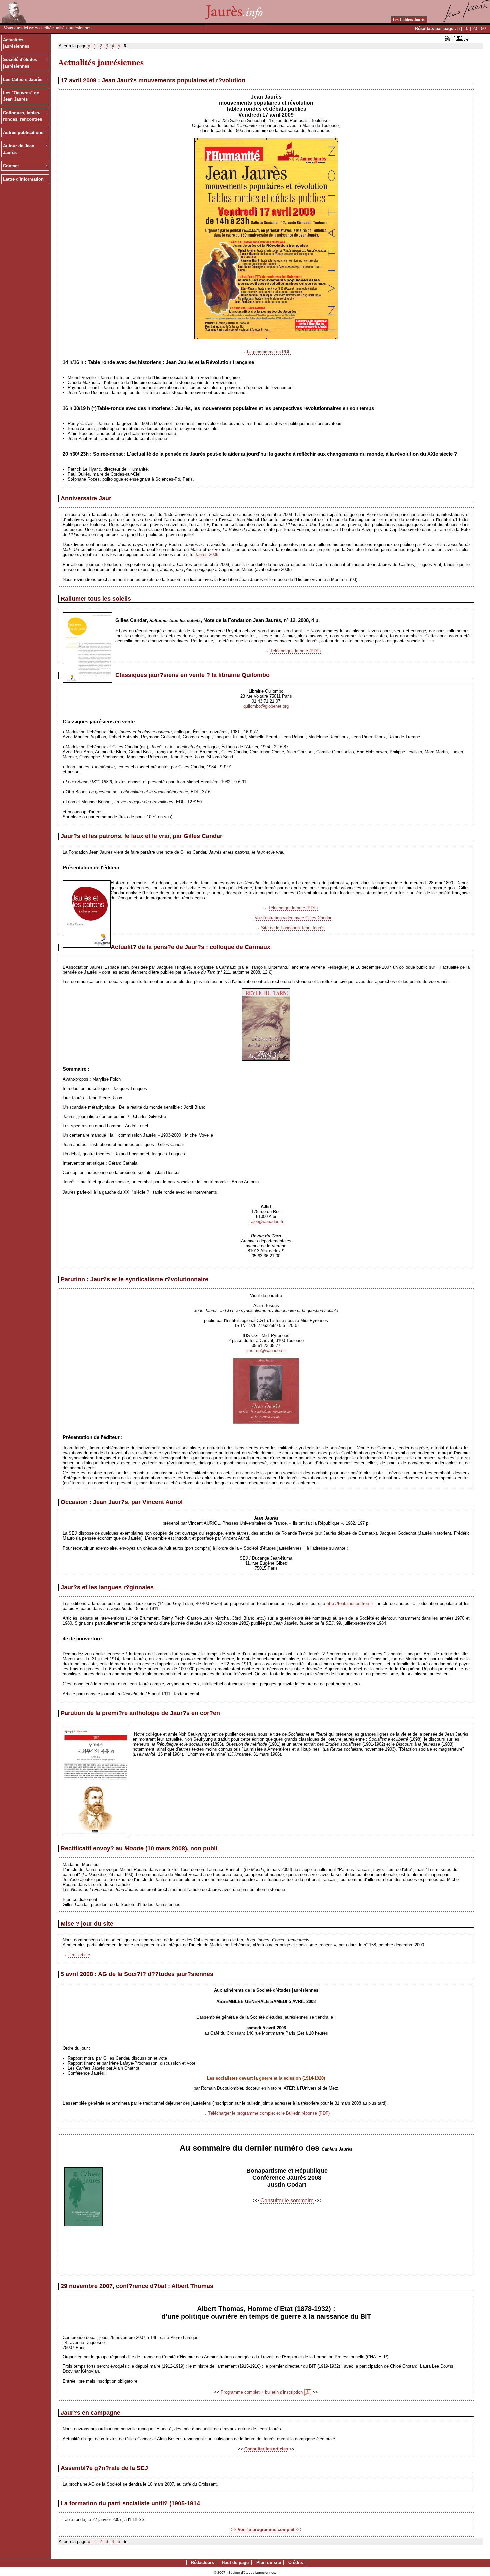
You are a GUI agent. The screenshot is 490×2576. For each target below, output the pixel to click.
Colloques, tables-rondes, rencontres (22, 116)
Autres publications (23, 132)
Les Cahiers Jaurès (409, 19)
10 (466, 28)
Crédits (296, 2563)
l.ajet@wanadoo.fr (266, 1222)
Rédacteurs (202, 2563)
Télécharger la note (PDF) (293, 908)
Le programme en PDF (269, 352)
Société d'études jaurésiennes (20, 63)
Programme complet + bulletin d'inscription (262, 2392)
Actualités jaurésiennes (16, 43)
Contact (11, 166)
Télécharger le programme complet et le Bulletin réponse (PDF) (269, 2113)
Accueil (41, 28)
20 (475, 28)
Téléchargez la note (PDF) (295, 651)
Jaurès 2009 (206, 555)
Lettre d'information (23, 179)
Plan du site (269, 2563)
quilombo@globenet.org (266, 706)
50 (483, 28)
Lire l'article (79, 1955)
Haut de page (235, 2563)
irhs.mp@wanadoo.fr (266, 1350)
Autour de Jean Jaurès (19, 149)
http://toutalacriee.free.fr (350, 1603)
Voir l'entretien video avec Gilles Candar (293, 918)
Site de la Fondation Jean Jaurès (293, 928)
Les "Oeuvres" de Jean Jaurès (21, 96)
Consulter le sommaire (287, 2200)
